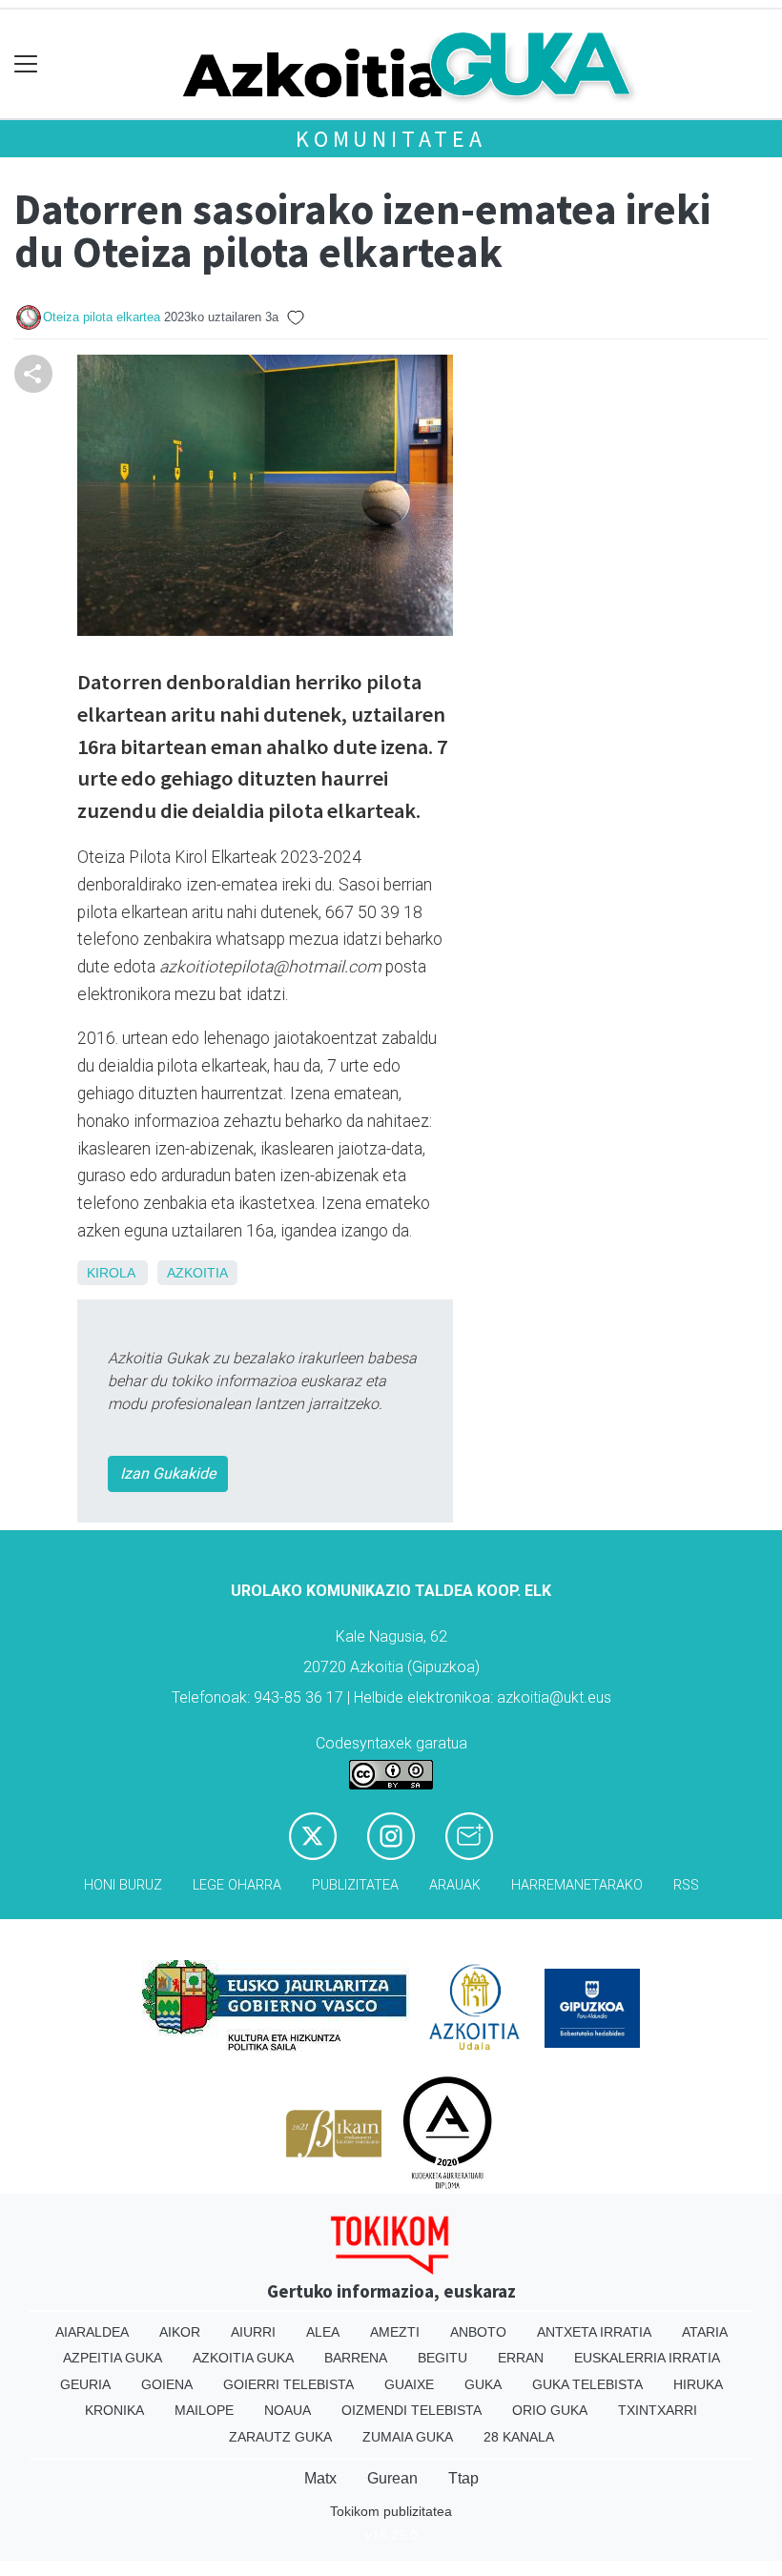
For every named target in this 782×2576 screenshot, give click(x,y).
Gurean (392, 2478)
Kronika (114, 2410)
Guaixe (409, 2384)
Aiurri (253, 2332)
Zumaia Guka (408, 2437)
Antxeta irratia (594, 2332)
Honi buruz (123, 1885)
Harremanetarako (577, 1885)
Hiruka (698, 2384)
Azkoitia (197, 1273)
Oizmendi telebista (412, 2410)
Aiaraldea (92, 2332)
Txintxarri (658, 2410)
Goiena (167, 2384)
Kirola (111, 1273)
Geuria (85, 2384)
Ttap (463, 2478)
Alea (323, 2332)
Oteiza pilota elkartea (102, 317)
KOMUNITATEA (391, 139)
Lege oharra (237, 1885)
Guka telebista (587, 2384)
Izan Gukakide (168, 1473)
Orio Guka (550, 2410)
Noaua (288, 2410)
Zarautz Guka (280, 2437)
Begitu (442, 2358)
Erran (521, 2358)
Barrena (356, 2358)
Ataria (705, 2332)
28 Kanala (519, 2437)
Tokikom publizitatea (391, 2511)
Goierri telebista (288, 2384)
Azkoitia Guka (243, 2358)
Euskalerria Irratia (647, 2358)
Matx (320, 2478)
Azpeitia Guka (113, 2358)
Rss (686, 1885)
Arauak (455, 1885)
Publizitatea (355, 1885)
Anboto (478, 2332)
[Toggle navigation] (26, 64)
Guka (483, 2384)
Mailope (204, 2410)
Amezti (395, 2332)
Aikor (180, 2332)
